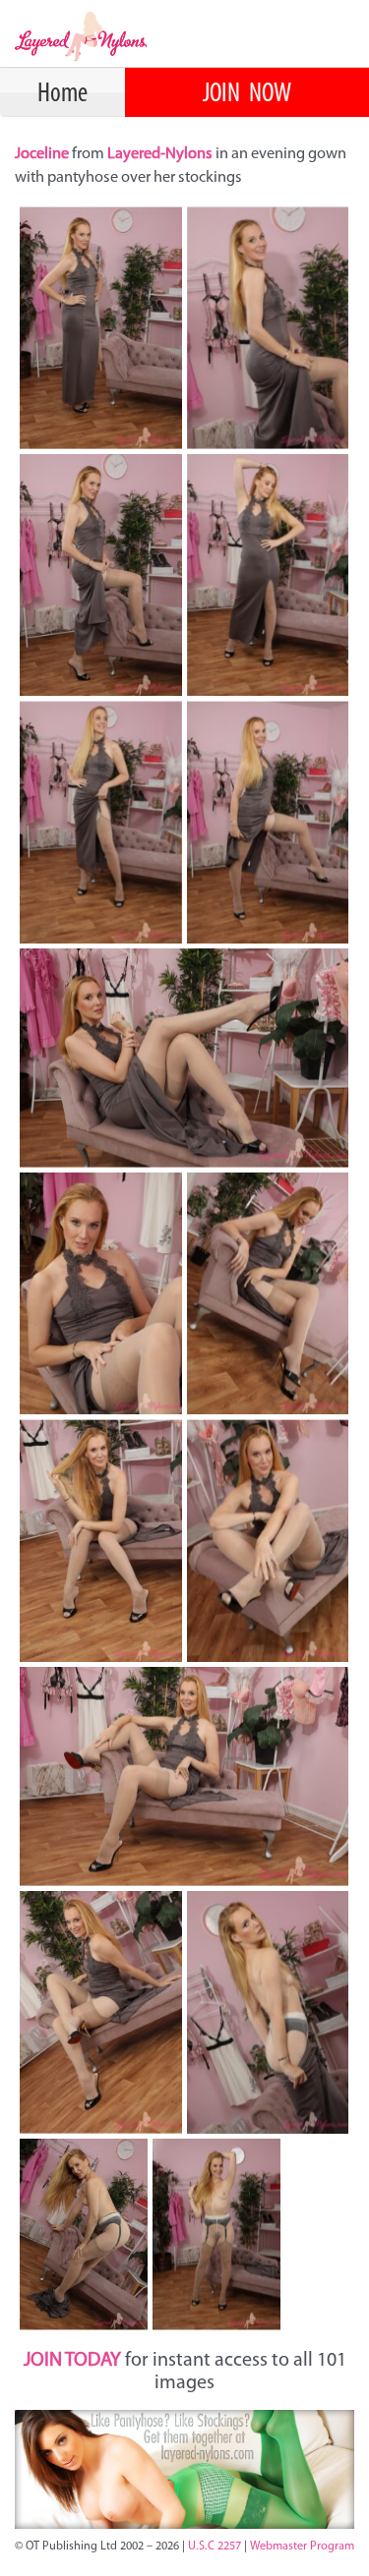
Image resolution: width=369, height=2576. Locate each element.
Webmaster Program (302, 2547)
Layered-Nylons (160, 154)
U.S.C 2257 (215, 2547)
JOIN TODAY (72, 2361)
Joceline (43, 154)
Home (62, 94)
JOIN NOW (247, 94)
